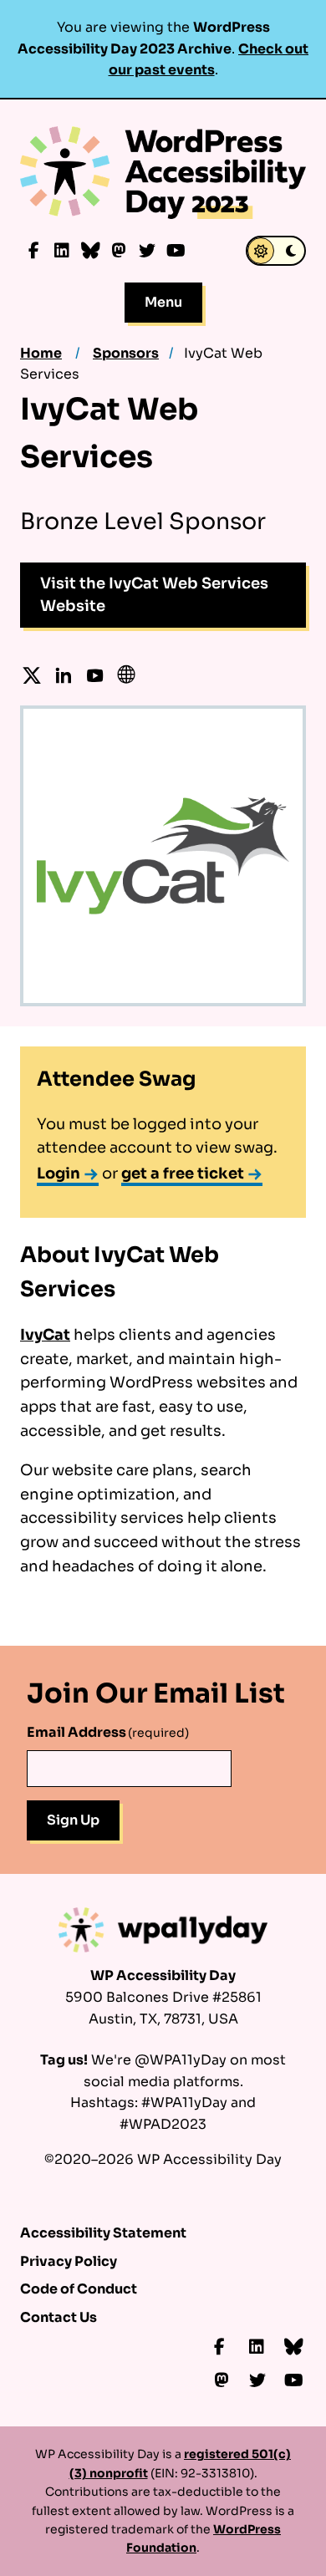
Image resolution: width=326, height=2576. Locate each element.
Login (59, 1173)
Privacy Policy (69, 2261)
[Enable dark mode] (276, 251)
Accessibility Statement (103, 2233)
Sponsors (126, 353)
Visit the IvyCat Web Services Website (154, 595)
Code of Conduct (79, 2289)
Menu (163, 302)
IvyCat (45, 1335)
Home (41, 353)
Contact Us (59, 2317)
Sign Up (73, 1820)
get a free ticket (183, 1173)
